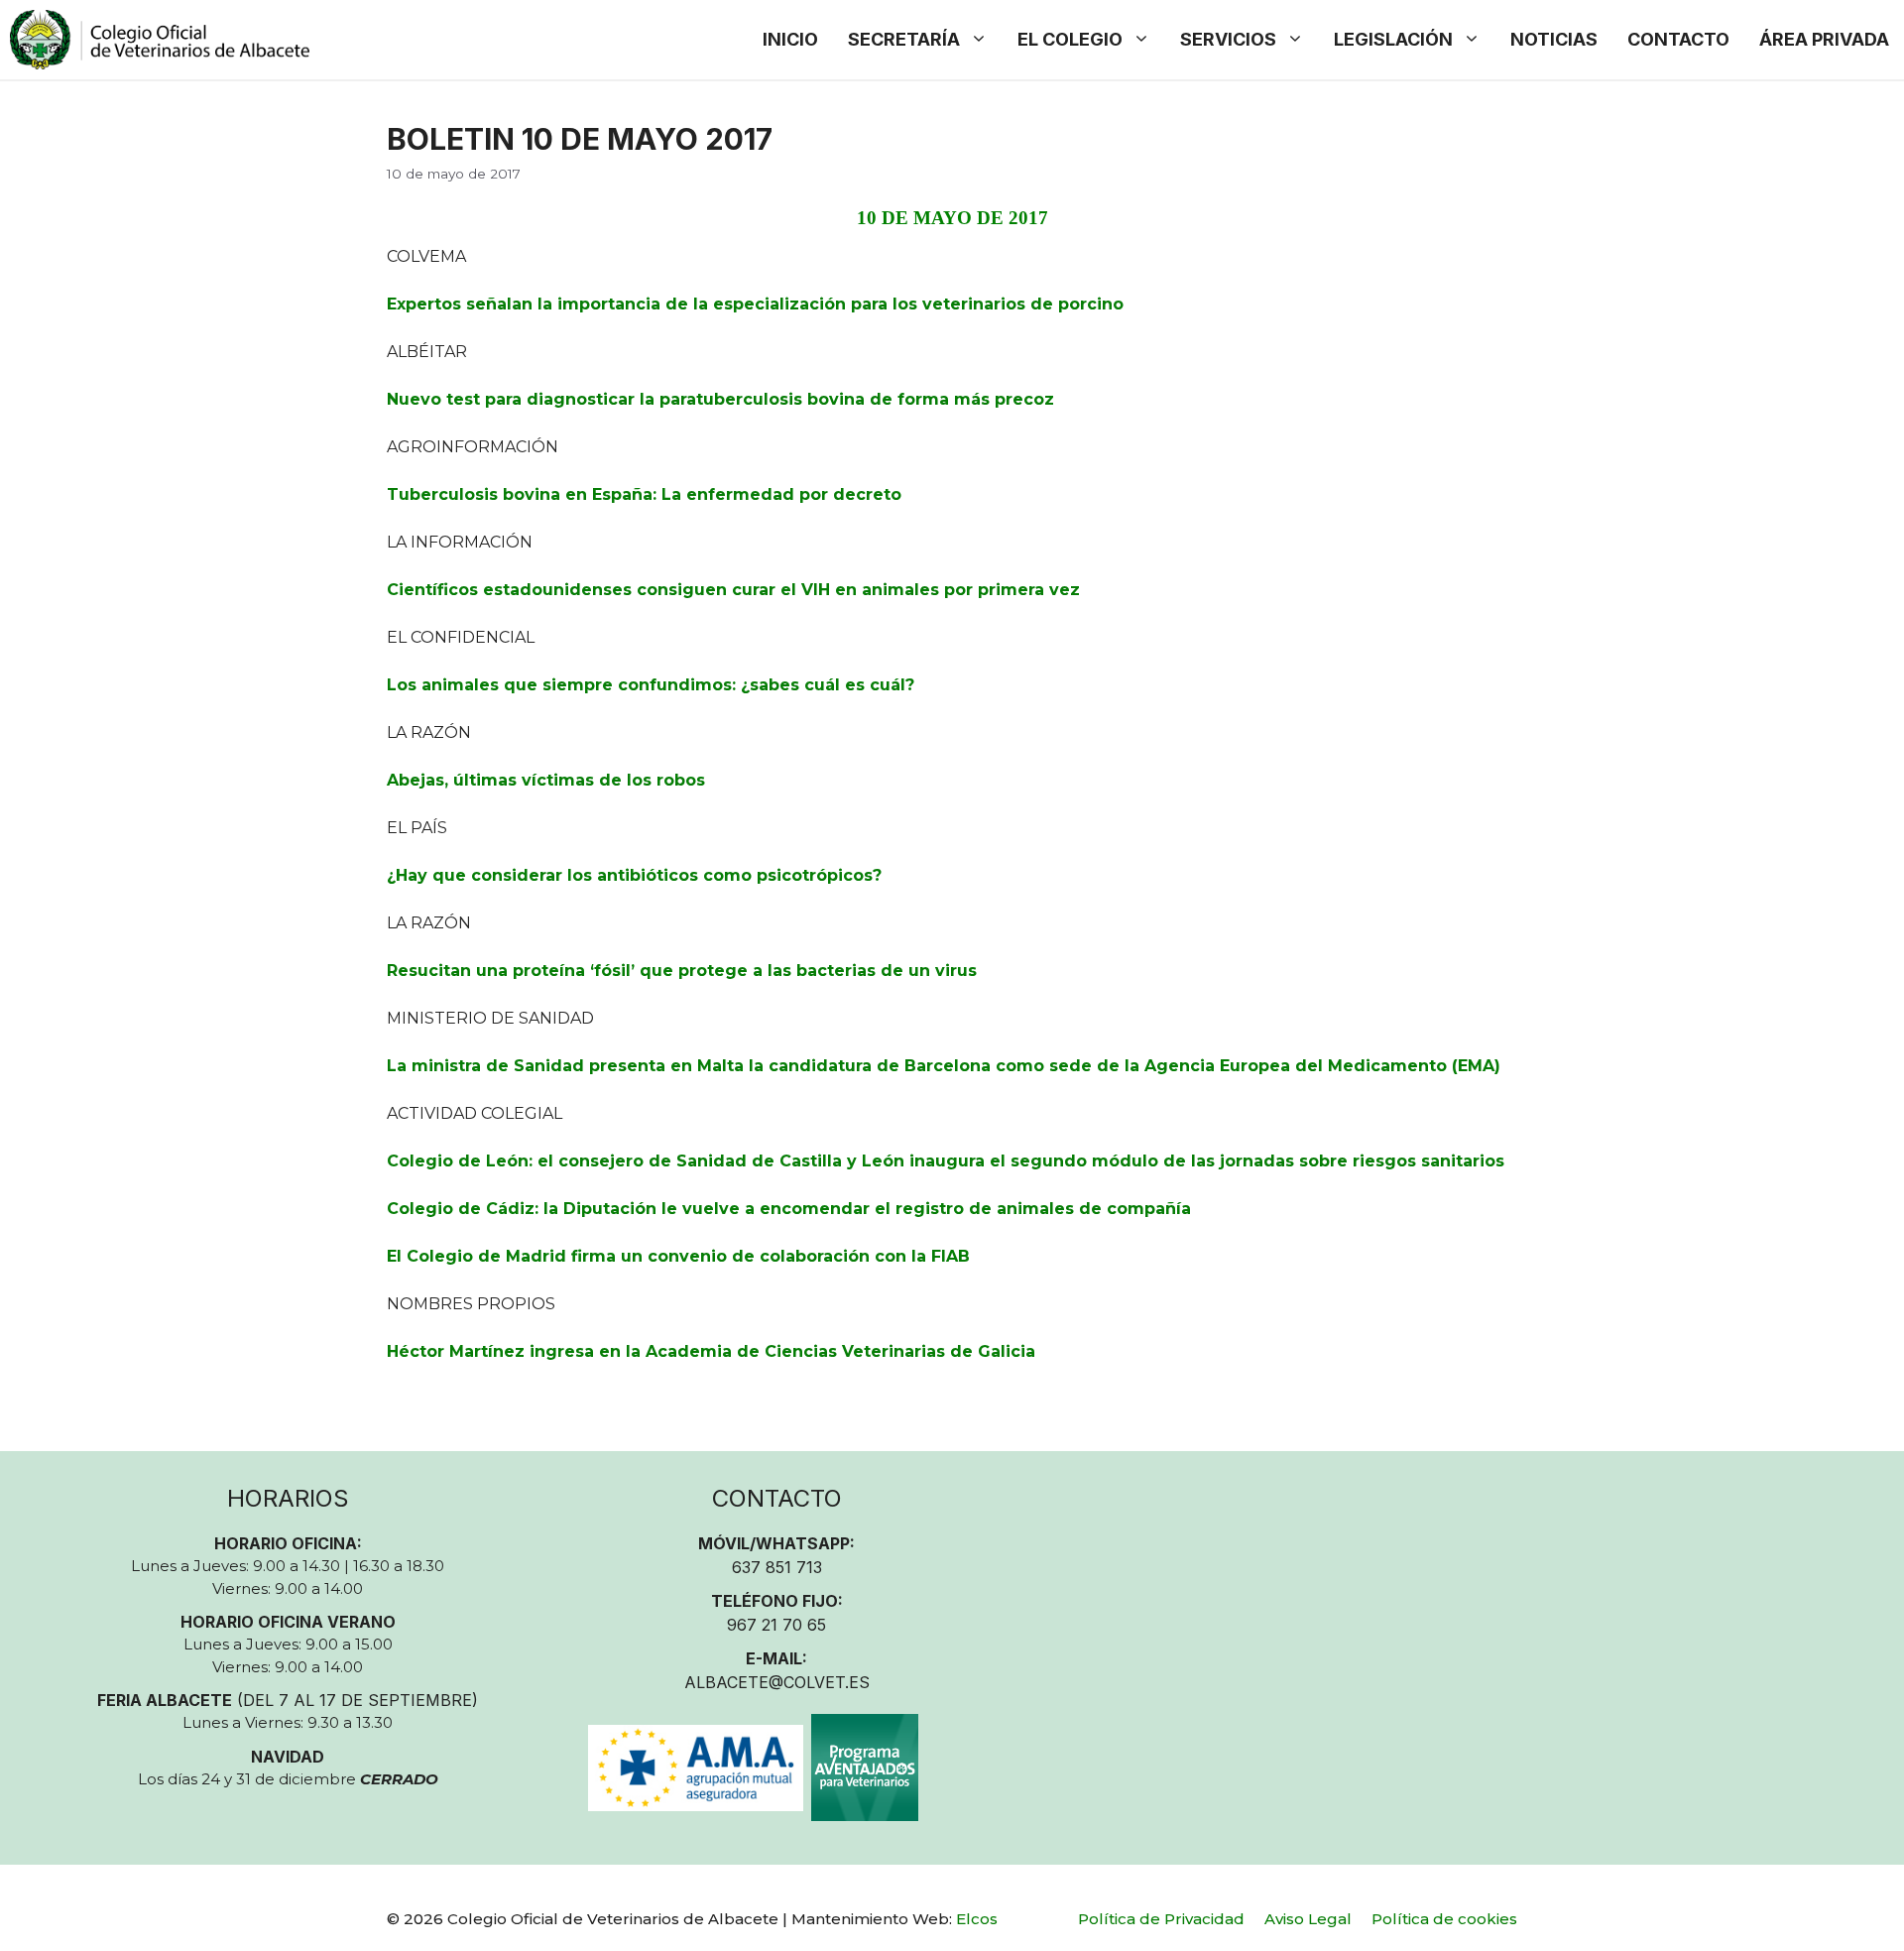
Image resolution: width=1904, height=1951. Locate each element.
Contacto (1678, 39)
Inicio (790, 39)
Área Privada (1824, 39)
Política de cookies (1444, 1919)
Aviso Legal (1308, 1919)
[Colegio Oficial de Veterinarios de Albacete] (160, 40)
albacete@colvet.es (777, 1682)
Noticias (1554, 39)
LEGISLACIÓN (1393, 39)
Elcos (977, 1919)
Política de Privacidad (1161, 1919)
